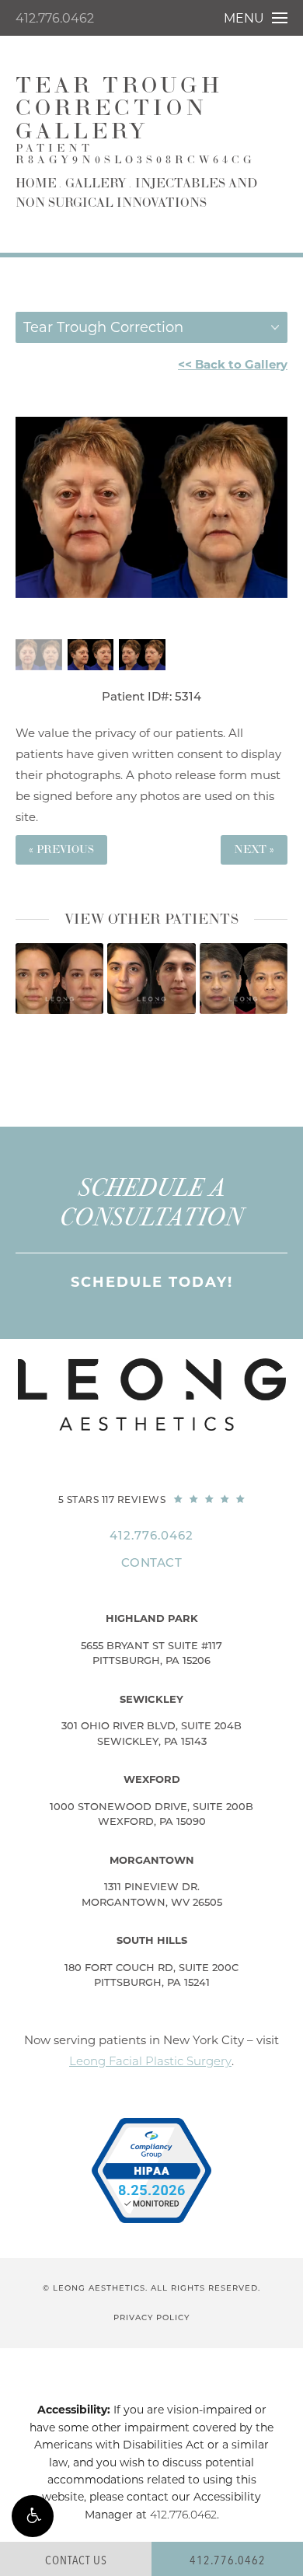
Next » (254, 849)
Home (36, 184)
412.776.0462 (55, 18)
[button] (33, 2516)
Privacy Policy (151, 2317)
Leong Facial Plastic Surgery (150, 2061)
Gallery (96, 184)
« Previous (61, 849)
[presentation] (129, 1035)
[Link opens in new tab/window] (151, 2171)
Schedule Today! (152, 1282)
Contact (152, 1562)
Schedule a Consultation (151, 1203)
